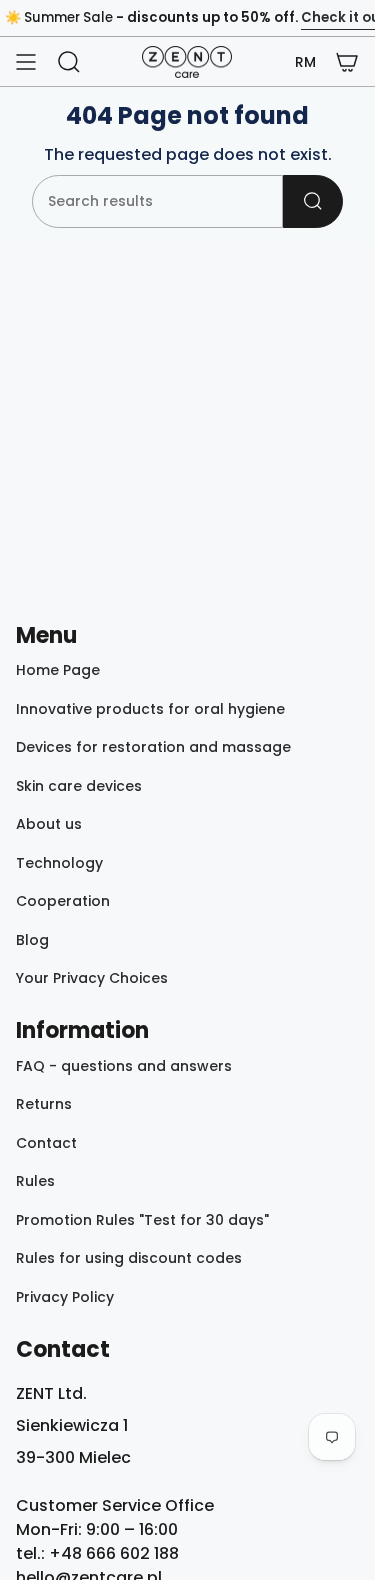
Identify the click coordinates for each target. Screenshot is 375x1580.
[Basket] (347, 62)
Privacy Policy (65, 1297)
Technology (59, 863)
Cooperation (63, 901)
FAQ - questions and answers (124, 1066)
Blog (32, 940)
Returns (44, 1104)
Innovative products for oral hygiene (150, 709)
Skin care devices (79, 786)
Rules (35, 1181)
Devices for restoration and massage (153, 747)
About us (49, 824)
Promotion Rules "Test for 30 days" (142, 1220)
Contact (46, 1143)
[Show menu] (26, 62)
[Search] (313, 201)
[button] (305, 62)
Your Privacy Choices (92, 978)
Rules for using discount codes (129, 1258)
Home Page (58, 670)
